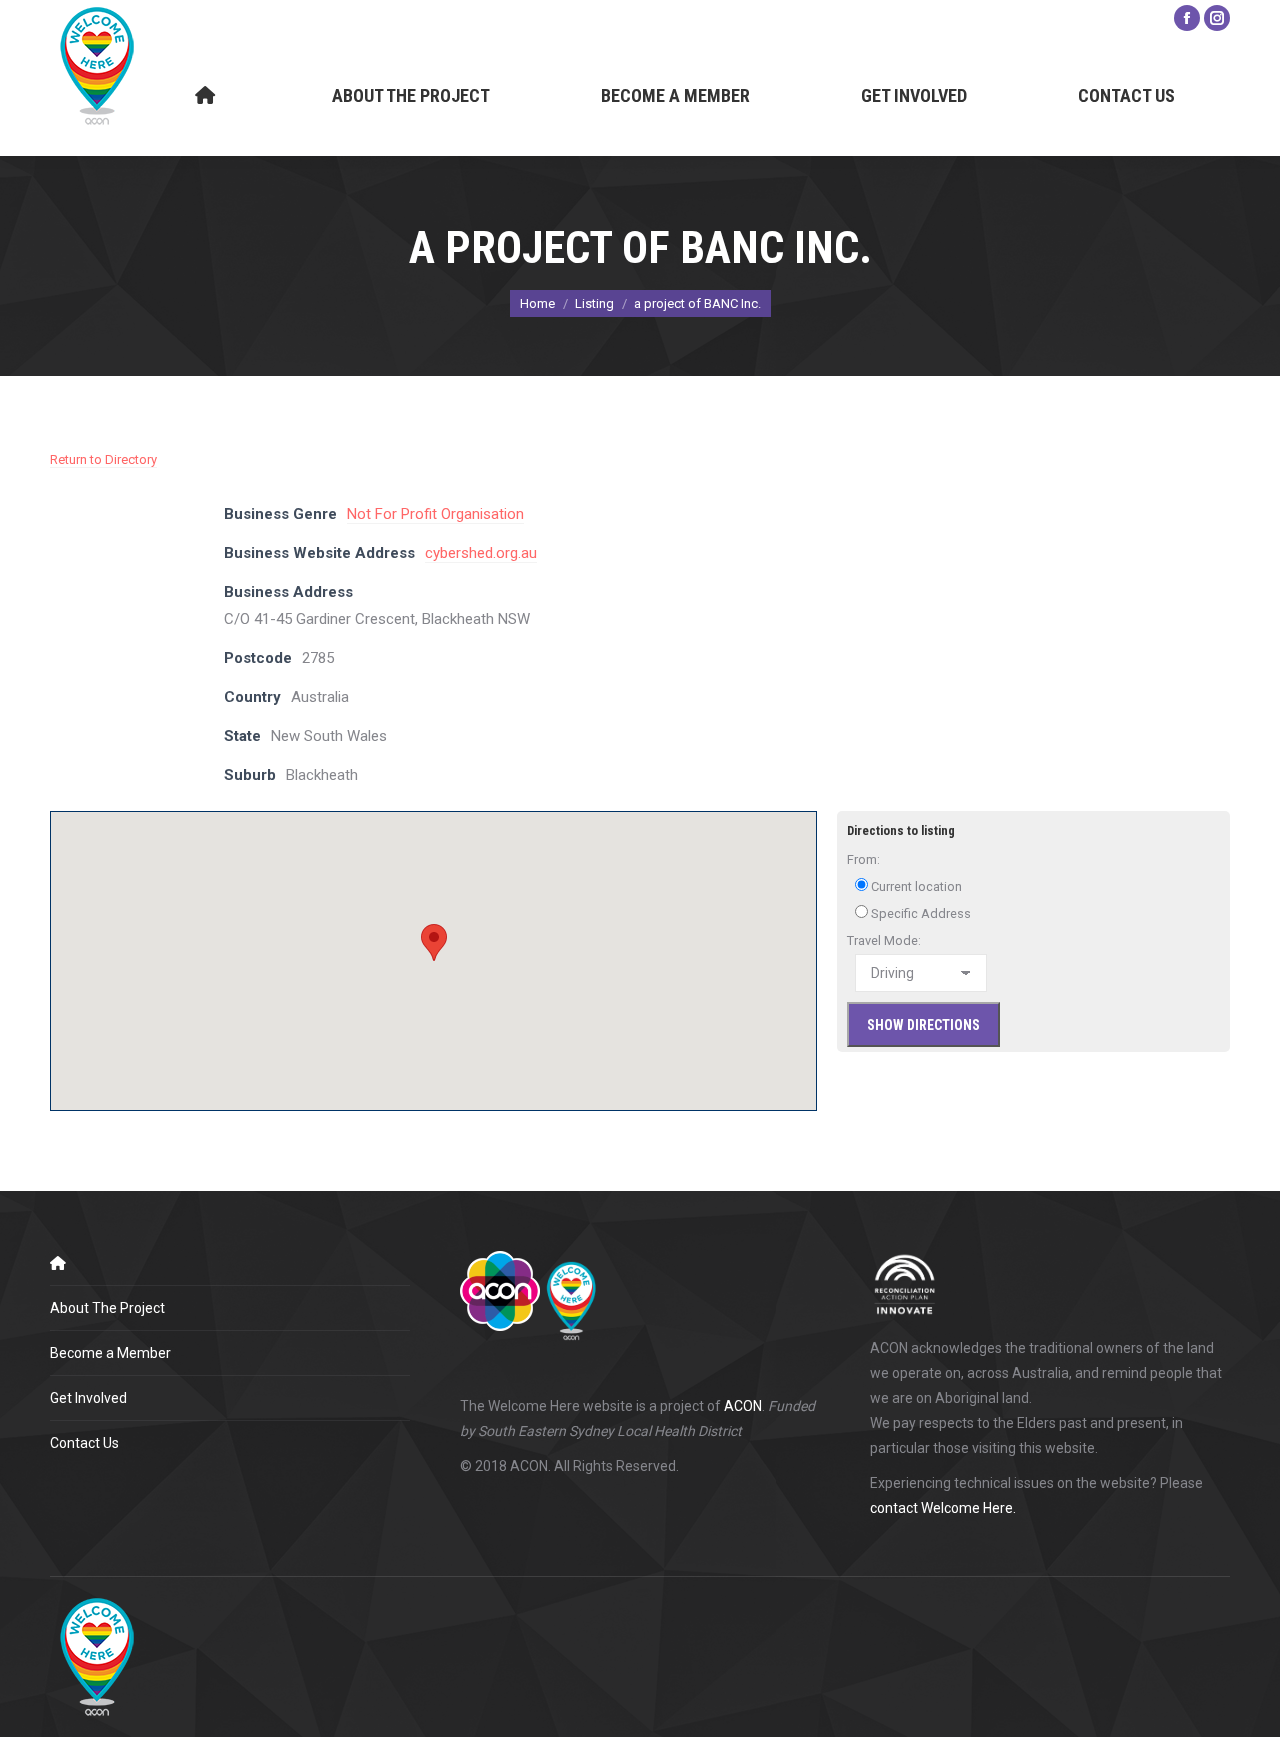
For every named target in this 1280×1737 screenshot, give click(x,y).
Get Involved (88, 1398)
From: (863, 859)
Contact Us (84, 1443)
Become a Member (110, 1353)
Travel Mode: (884, 940)
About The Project (107, 1308)
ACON (743, 1406)
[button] (434, 942)
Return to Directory (103, 459)
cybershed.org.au (481, 553)
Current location (915, 886)
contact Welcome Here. (943, 1508)
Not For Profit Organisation (435, 514)
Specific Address (919, 913)
